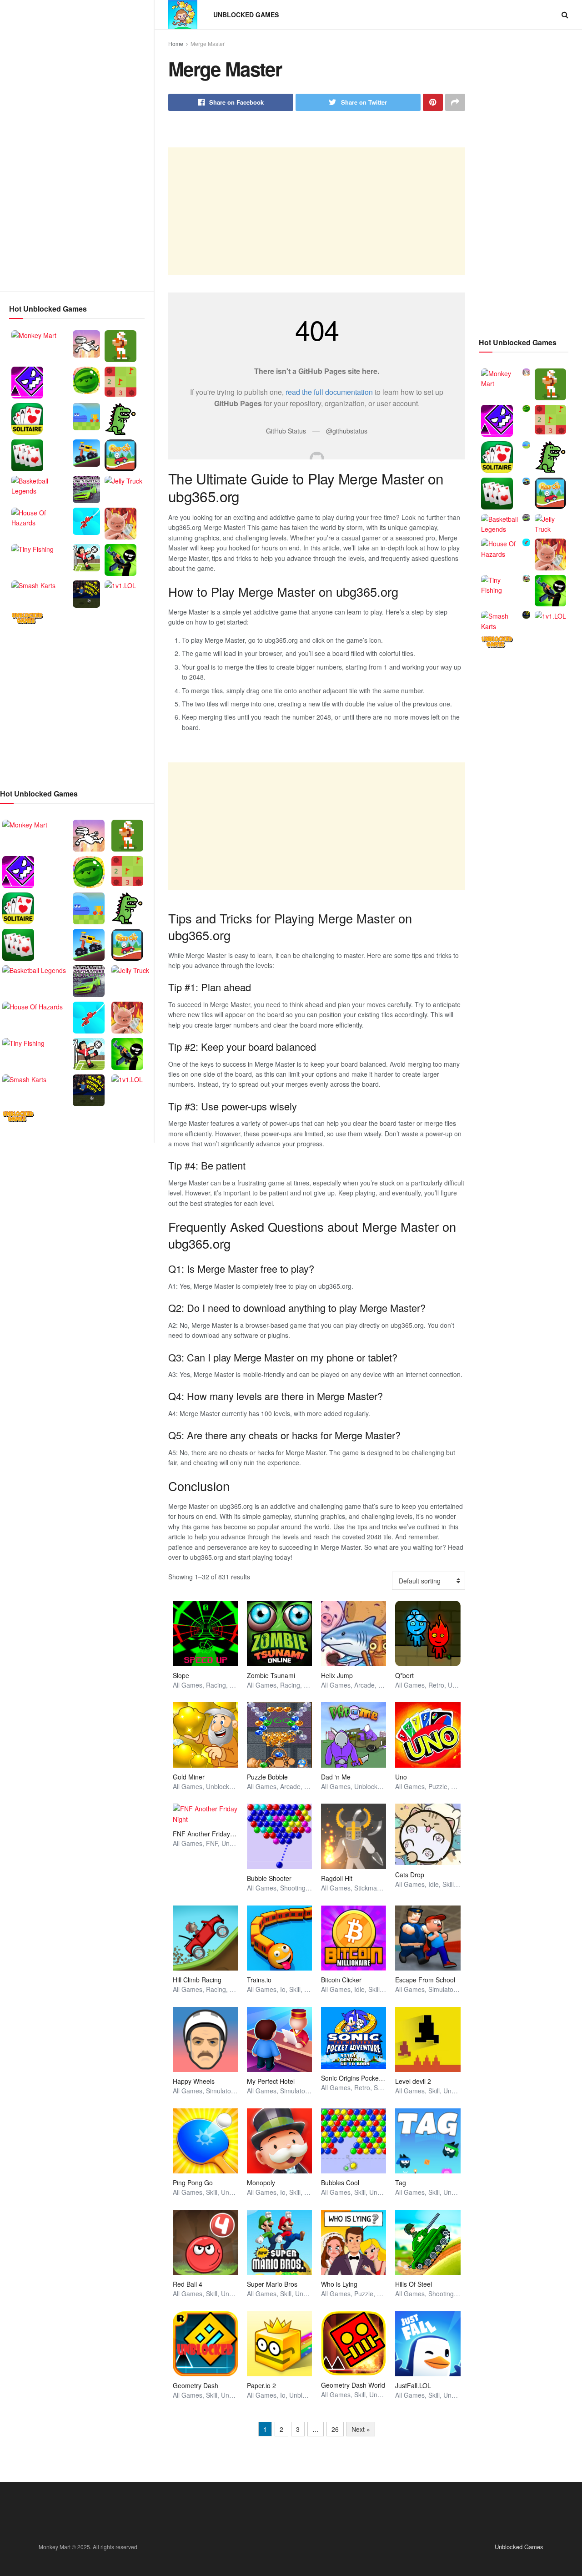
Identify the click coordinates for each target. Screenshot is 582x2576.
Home (176, 43)
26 (335, 2429)
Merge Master (208, 43)
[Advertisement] (77, 146)
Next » (361, 2429)
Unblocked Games (246, 15)
